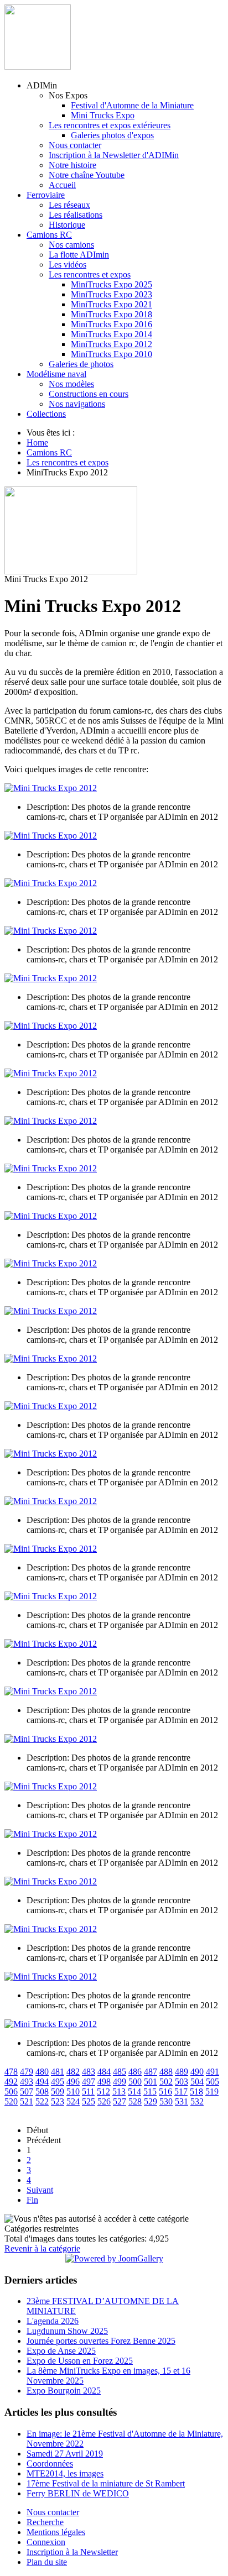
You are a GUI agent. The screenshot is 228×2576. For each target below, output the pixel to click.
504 (197, 2082)
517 (181, 2091)
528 (135, 2101)
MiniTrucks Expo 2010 (112, 354)
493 (27, 2082)
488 (166, 2072)
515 (150, 2091)
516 (165, 2091)
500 (135, 2082)
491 (213, 2072)
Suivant (40, 2190)
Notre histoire (72, 165)
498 (104, 2082)
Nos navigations (77, 404)
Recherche (45, 2522)
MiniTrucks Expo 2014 (112, 334)
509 (58, 2091)
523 (58, 2101)
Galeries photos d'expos (112, 135)
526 (104, 2101)
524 (73, 2101)
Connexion (46, 2542)
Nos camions (71, 245)
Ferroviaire (46, 195)
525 (89, 2101)
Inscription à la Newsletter (72, 2552)
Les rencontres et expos (90, 274)
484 (104, 2072)
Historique (67, 225)
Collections (46, 414)
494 (42, 2082)
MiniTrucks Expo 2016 (112, 324)
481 (58, 2072)
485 (120, 2072)
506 (11, 2091)
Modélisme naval (56, 374)
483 (89, 2072)
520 (11, 2101)
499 (120, 2082)
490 (197, 2072)
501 (151, 2082)
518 (196, 2091)
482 (73, 2072)
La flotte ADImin (79, 255)
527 (120, 2101)
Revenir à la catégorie (42, 2248)
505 (213, 2082)
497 (89, 2082)
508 (42, 2091)
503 (182, 2082)
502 (166, 2082)
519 (212, 2091)
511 (88, 2091)
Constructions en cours (89, 394)
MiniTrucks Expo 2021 (112, 304)
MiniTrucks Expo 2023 (112, 294)
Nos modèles (71, 384)
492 (11, 2082)
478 (11, 2072)
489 (182, 2072)
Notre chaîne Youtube (87, 175)
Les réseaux (69, 205)
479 (27, 2072)
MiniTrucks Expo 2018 (112, 314)
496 (73, 2082)
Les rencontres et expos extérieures (110, 125)
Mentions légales (56, 2532)
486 (135, 2072)
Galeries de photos (81, 364)
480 (42, 2072)
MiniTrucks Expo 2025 (112, 284)
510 (73, 2091)
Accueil (62, 185)
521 (27, 2101)
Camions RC (49, 235)
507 (27, 2091)
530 (166, 2101)
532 (197, 2101)
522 (42, 2101)
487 (151, 2072)
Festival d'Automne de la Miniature (132, 105)
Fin (32, 2200)
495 (58, 2082)
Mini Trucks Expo (103, 115)
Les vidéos (68, 265)
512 (103, 2091)
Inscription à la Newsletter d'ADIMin (114, 155)
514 (134, 2091)
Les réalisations (76, 215)
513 (119, 2091)
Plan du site (47, 2562)
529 (151, 2101)
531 (182, 2101)
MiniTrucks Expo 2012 (112, 344)
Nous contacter (75, 145)
